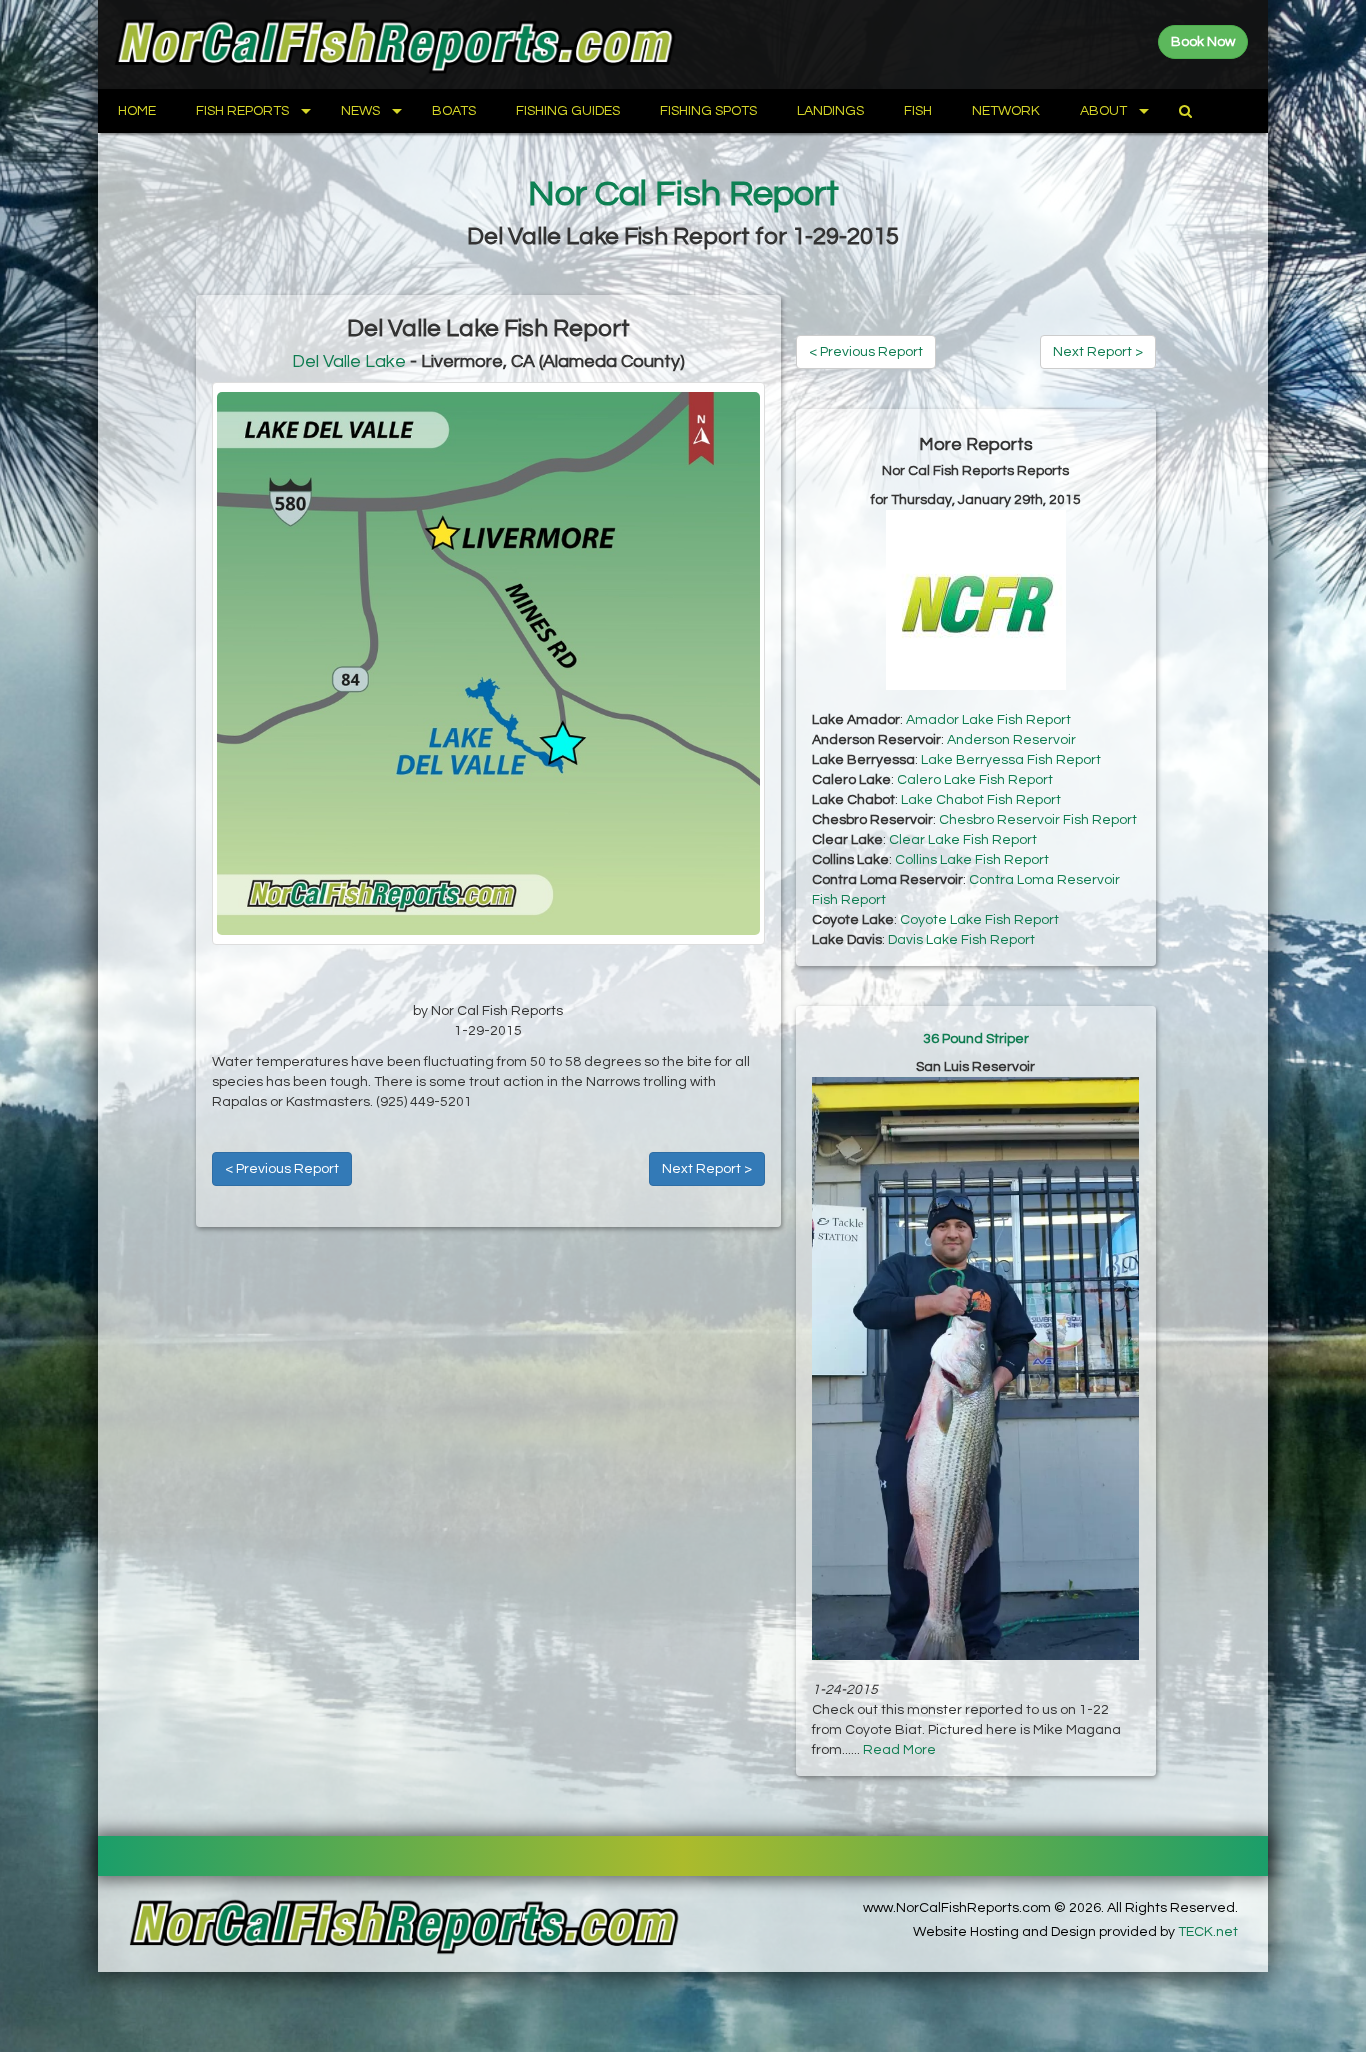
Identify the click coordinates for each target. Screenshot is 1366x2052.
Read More (899, 1750)
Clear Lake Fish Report (963, 840)
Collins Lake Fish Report (972, 860)
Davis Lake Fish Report (961, 940)
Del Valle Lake (349, 361)
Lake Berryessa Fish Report (1011, 760)
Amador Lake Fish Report (988, 720)
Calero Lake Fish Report (975, 780)
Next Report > (707, 1169)
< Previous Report (282, 1169)
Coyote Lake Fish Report (979, 920)
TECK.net (1208, 1932)
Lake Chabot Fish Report (981, 800)
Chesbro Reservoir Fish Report (1038, 820)
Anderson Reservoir (1011, 740)
